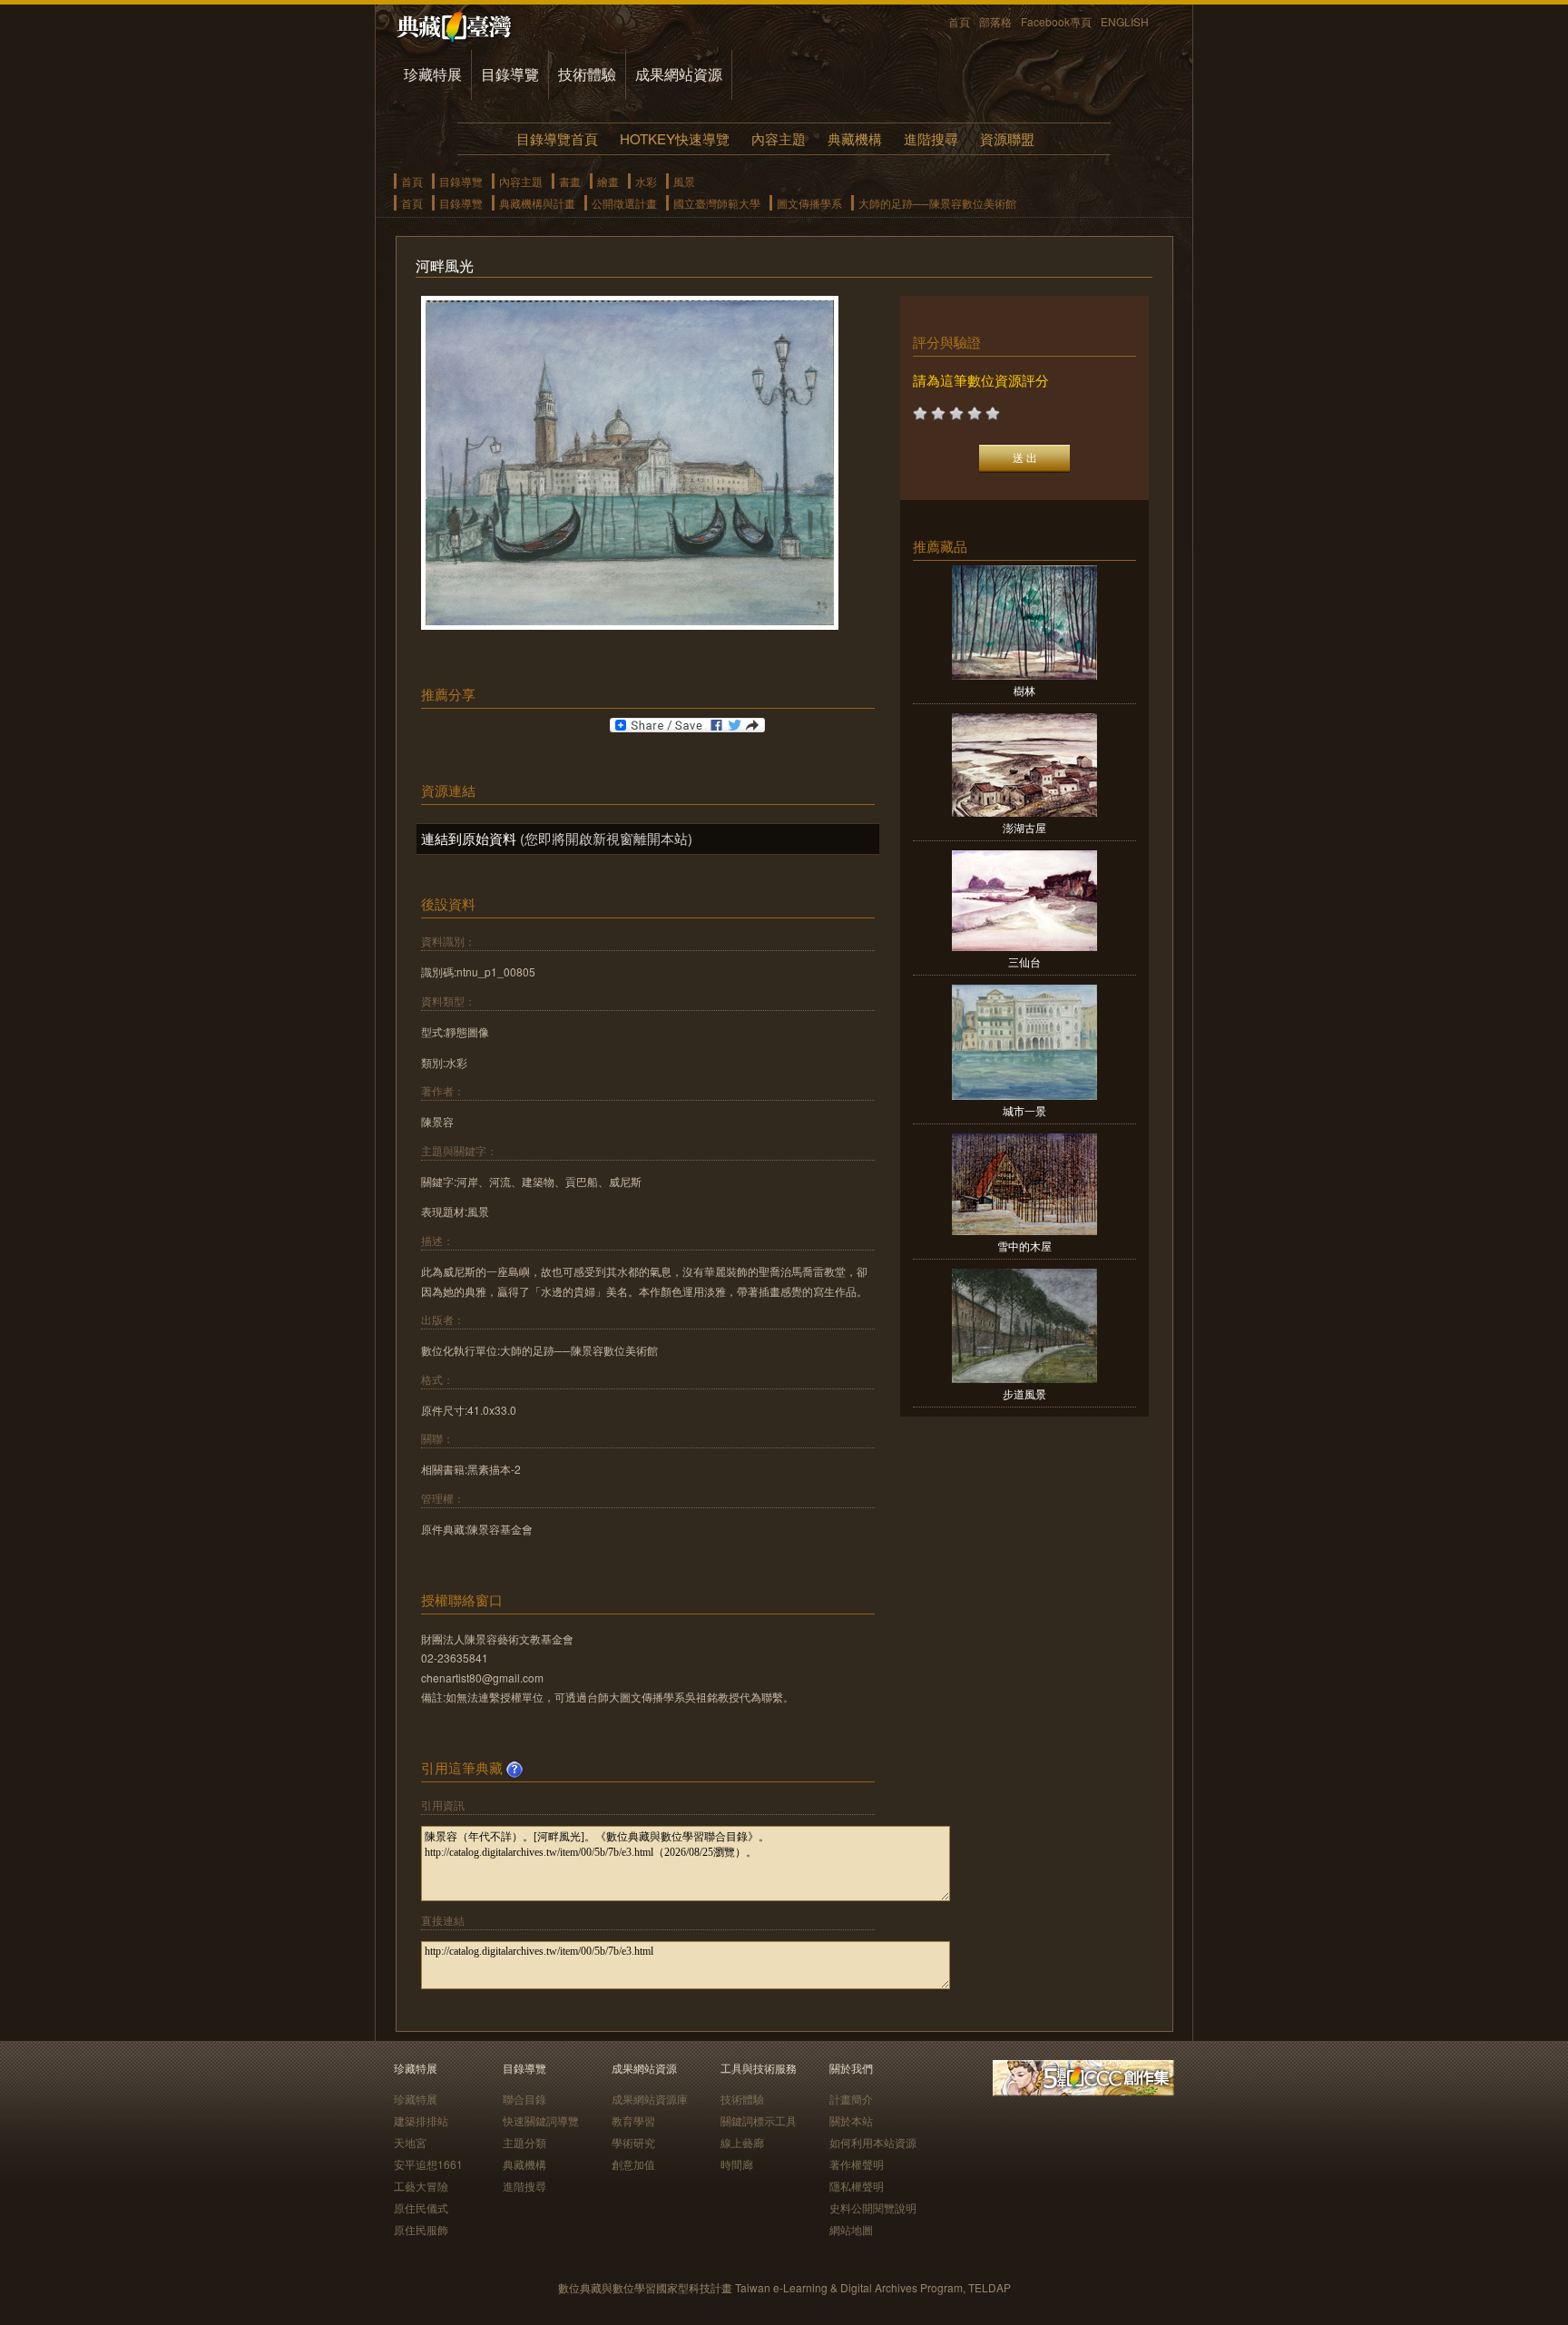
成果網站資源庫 (650, 2099)
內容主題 (779, 138)
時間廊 (737, 2164)
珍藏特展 (433, 74)
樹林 (1024, 690)
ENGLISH (1125, 21)
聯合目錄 (524, 2099)
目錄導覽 (510, 74)
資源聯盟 (1007, 138)
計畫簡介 (851, 2099)
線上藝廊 (742, 2142)
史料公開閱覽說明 (873, 2207)
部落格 (995, 21)
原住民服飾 (421, 2229)
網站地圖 (851, 2229)
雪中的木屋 (1024, 1246)
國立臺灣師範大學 (717, 203)
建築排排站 (421, 2120)
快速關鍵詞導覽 (541, 2120)
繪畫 (608, 181)
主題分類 (524, 2142)
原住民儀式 (421, 2207)
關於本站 (851, 2120)
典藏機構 (855, 138)
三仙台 (1024, 961)
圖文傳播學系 (809, 203)
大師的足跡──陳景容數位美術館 (937, 203)
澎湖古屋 (1024, 827)
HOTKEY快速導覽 (675, 138)
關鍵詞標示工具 (759, 2120)
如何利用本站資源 (873, 2142)
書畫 (570, 181)
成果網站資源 (679, 74)
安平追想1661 (428, 2164)
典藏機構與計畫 (537, 203)
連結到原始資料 (469, 838)
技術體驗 (587, 74)
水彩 (646, 181)
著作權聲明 (857, 2164)
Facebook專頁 (1056, 21)
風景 (684, 181)
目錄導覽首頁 (557, 138)
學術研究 (633, 2142)
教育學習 (633, 2120)
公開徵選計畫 (624, 203)
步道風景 (1024, 1393)
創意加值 (633, 2164)
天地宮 (410, 2142)
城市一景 (1024, 1110)
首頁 (959, 21)
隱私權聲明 (857, 2186)
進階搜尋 (931, 138)
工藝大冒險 (421, 2186)
